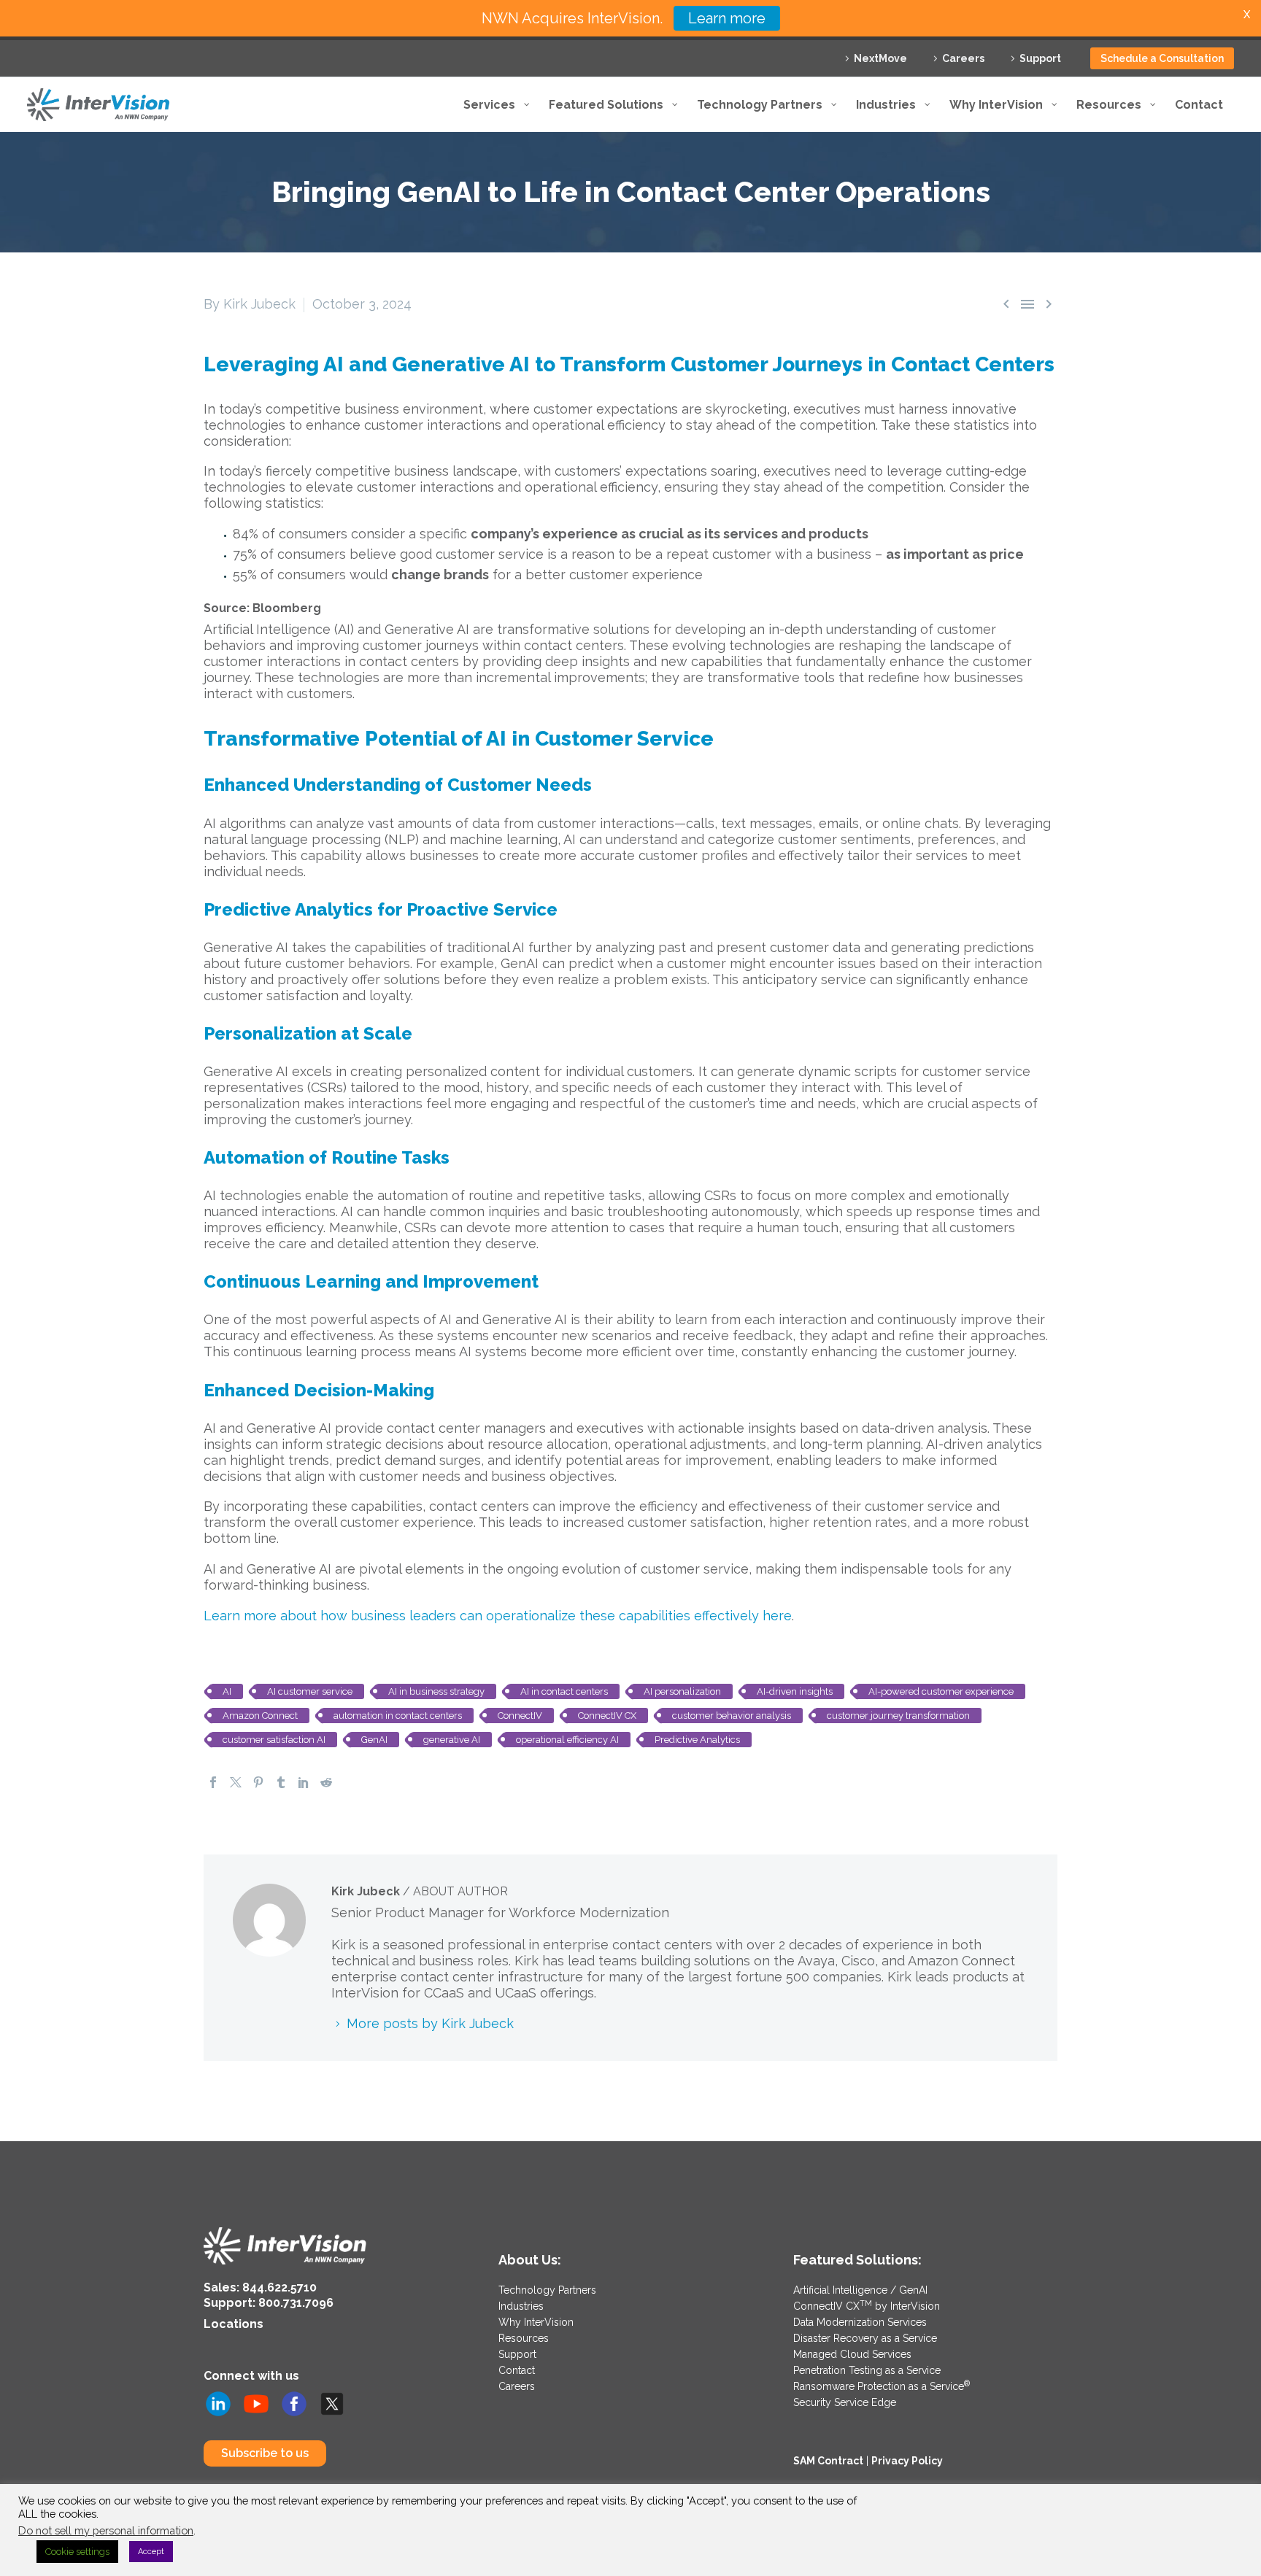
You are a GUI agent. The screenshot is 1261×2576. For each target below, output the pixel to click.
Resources (524, 2338)
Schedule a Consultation (1162, 58)
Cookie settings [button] (77, 2552)
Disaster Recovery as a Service (865, 2338)
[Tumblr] (281, 1782)
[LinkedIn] (304, 1782)
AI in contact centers (564, 1691)
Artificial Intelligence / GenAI (860, 2290)
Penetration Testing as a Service (867, 2370)
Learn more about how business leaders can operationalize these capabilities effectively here (498, 1616)
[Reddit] (326, 1782)
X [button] (1247, 14)
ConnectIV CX (607, 1716)
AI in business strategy (436, 1691)
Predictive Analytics (697, 1740)
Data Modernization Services (860, 2322)
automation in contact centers (398, 1716)
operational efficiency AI (567, 1740)
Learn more (727, 18)
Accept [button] (151, 2552)
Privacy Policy (907, 2461)
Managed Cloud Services (852, 2354)
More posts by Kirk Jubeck (430, 2023)
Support (1040, 58)
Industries (521, 2306)
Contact (517, 2370)
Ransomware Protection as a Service (882, 2386)
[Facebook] (213, 1782)
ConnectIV (520, 1716)
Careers (963, 58)
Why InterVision (536, 2322)
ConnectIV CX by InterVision (867, 2306)
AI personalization (682, 1691)
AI (227, 1691)
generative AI (452, 1740)
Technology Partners (547, 2290)
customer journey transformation (898, 1716)
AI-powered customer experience (941, 1691)
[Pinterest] (258, 1782)
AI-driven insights (795, 1691)
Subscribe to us (265, 2453)
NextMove (880, 58)
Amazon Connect (260, 1716)
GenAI (374, 1740)
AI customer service (310, 1691)
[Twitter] (236, 1782)
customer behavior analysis (732, 1716)
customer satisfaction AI (274, 1740)
